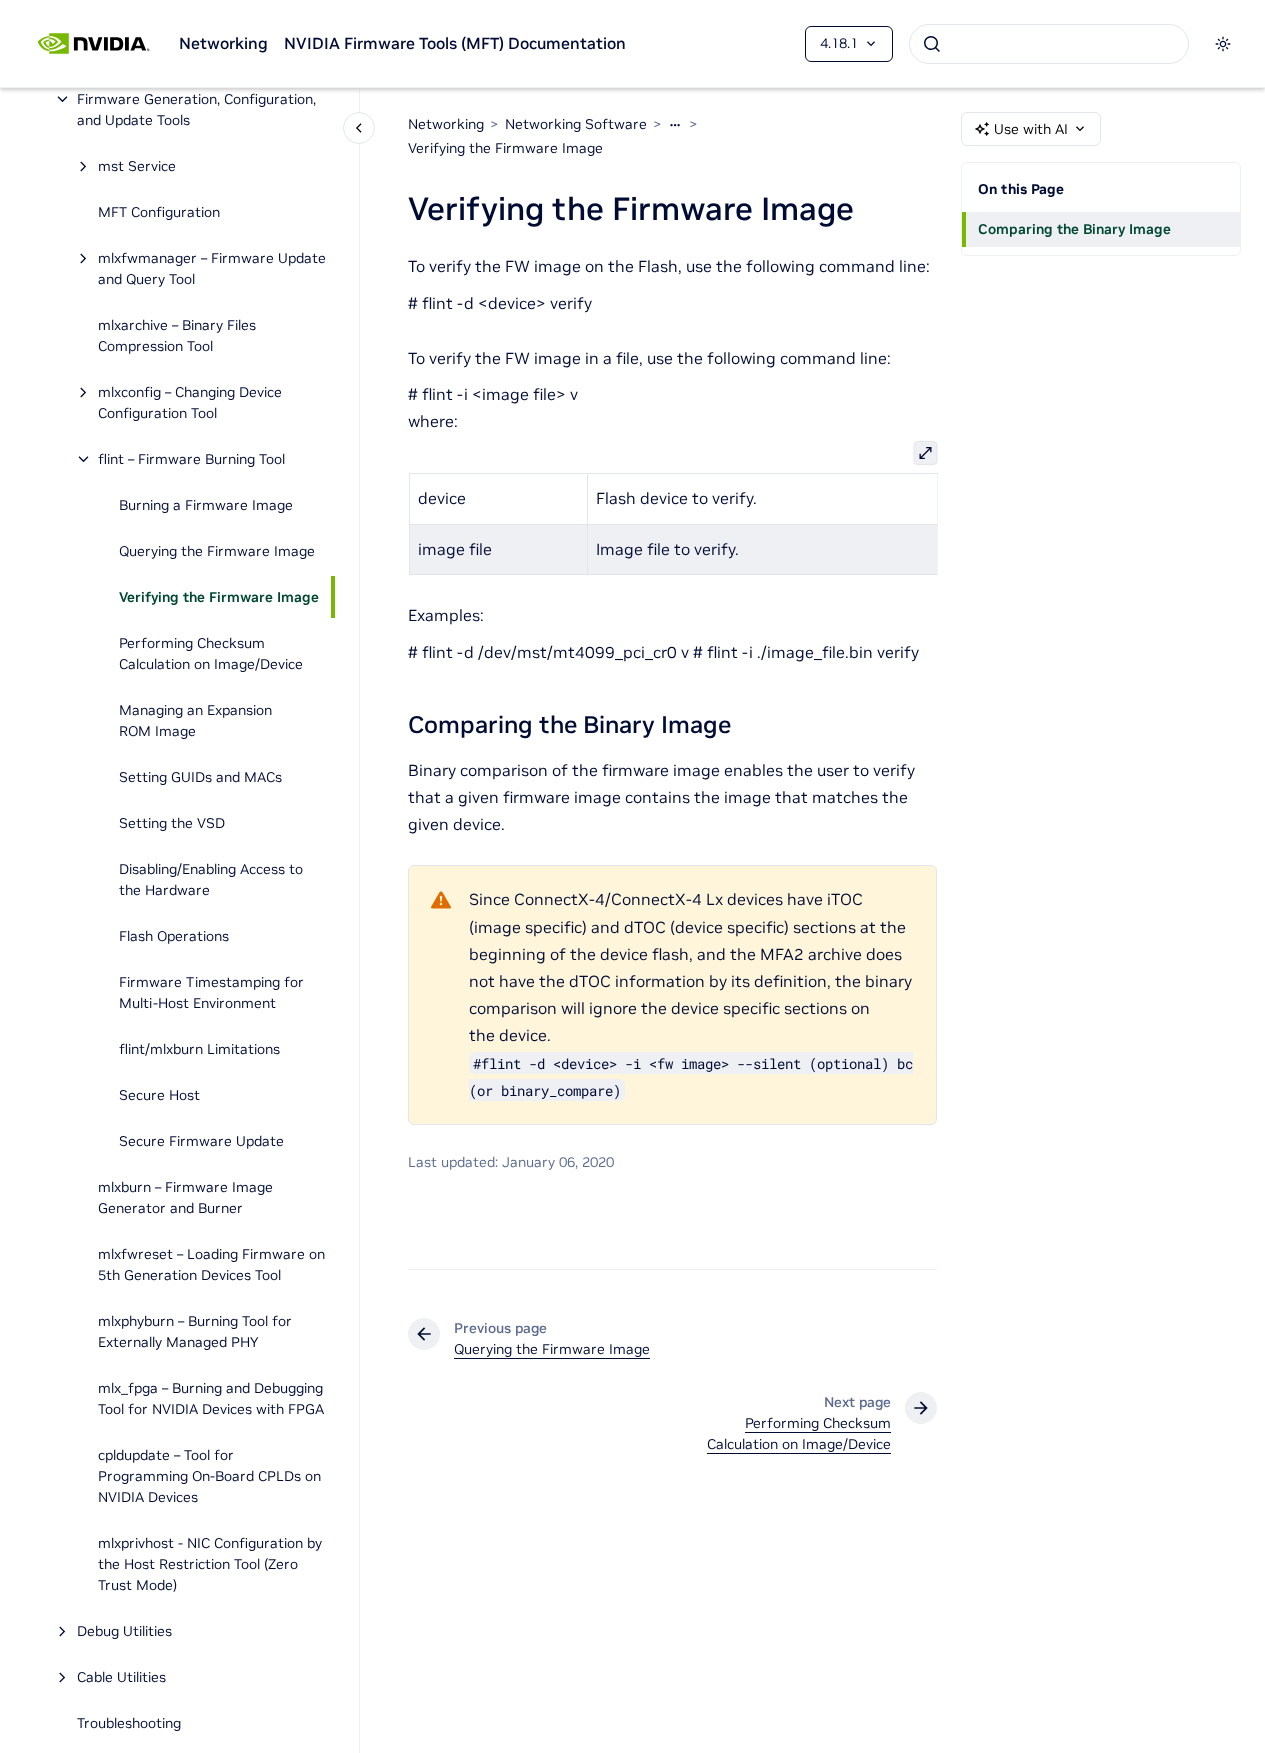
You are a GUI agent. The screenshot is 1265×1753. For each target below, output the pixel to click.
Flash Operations (174, 936)
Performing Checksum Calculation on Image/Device (211, 653)
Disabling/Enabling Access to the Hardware (211, 879)
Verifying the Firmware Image (219, 597)
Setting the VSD (172, 823)
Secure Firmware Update (201, 1141)
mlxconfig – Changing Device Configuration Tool (190, 402)
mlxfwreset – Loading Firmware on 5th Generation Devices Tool (211, 1264)
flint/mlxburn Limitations (199, 1049)
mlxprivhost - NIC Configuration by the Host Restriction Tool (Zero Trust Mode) (210, 1564)
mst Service (137, 166)
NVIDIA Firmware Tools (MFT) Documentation (455, 43)
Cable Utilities (121, 1677)
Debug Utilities (124, 1631)
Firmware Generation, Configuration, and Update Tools (196, 109)
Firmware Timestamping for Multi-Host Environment (211, 992)
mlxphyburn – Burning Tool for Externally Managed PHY (195, 1331)
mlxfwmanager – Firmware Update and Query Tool (212, 268)
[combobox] (1049, 44)
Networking (223, 43)
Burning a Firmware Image (206, 505)
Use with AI (1031, 129)
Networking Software (576, 124)
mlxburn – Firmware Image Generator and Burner (185, 1197)
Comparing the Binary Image (1074, 229)
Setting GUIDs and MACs (200, 777)
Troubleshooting (129, 1723)
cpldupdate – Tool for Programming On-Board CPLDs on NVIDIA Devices (209, 1476)
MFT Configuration (159, 212)
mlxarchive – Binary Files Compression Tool (177, 335)
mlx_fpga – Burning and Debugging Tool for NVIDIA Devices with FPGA (211, 1398)
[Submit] (932, 44)
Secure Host (159, 1095)
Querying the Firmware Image (217, 551)
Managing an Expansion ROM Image (195, 720)
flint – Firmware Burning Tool (191, 459)
